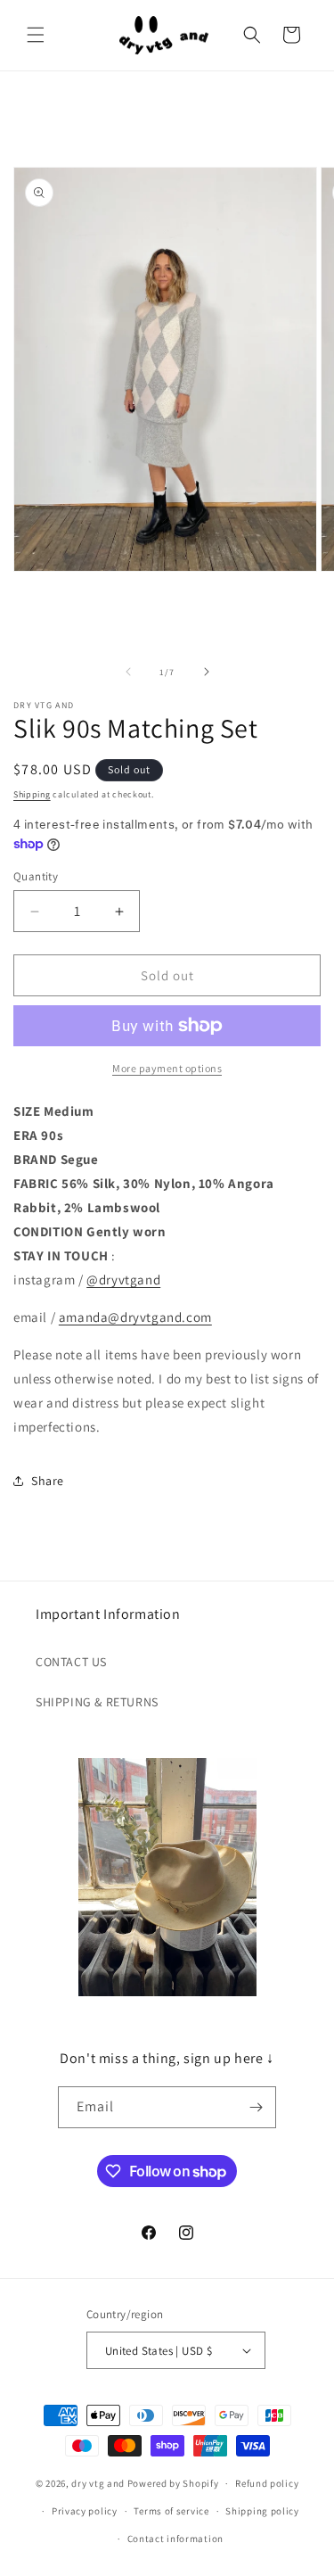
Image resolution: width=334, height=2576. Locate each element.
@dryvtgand (123, 1280)
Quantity (36, 876)
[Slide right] (207, 672)
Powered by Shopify (173, 2483)
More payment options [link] (167, 1068)
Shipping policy (262, 2511)
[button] (36, 35)
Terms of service (171, 2511)
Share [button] (48, 1481)
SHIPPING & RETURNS (97, 1702)
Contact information (175, 2539)
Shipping (32, 794)
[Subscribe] (256, 2107)
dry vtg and (98, 2483)
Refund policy (267, 2483)
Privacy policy (85, 2511)
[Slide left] (128, 672)
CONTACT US (71, 1662)
